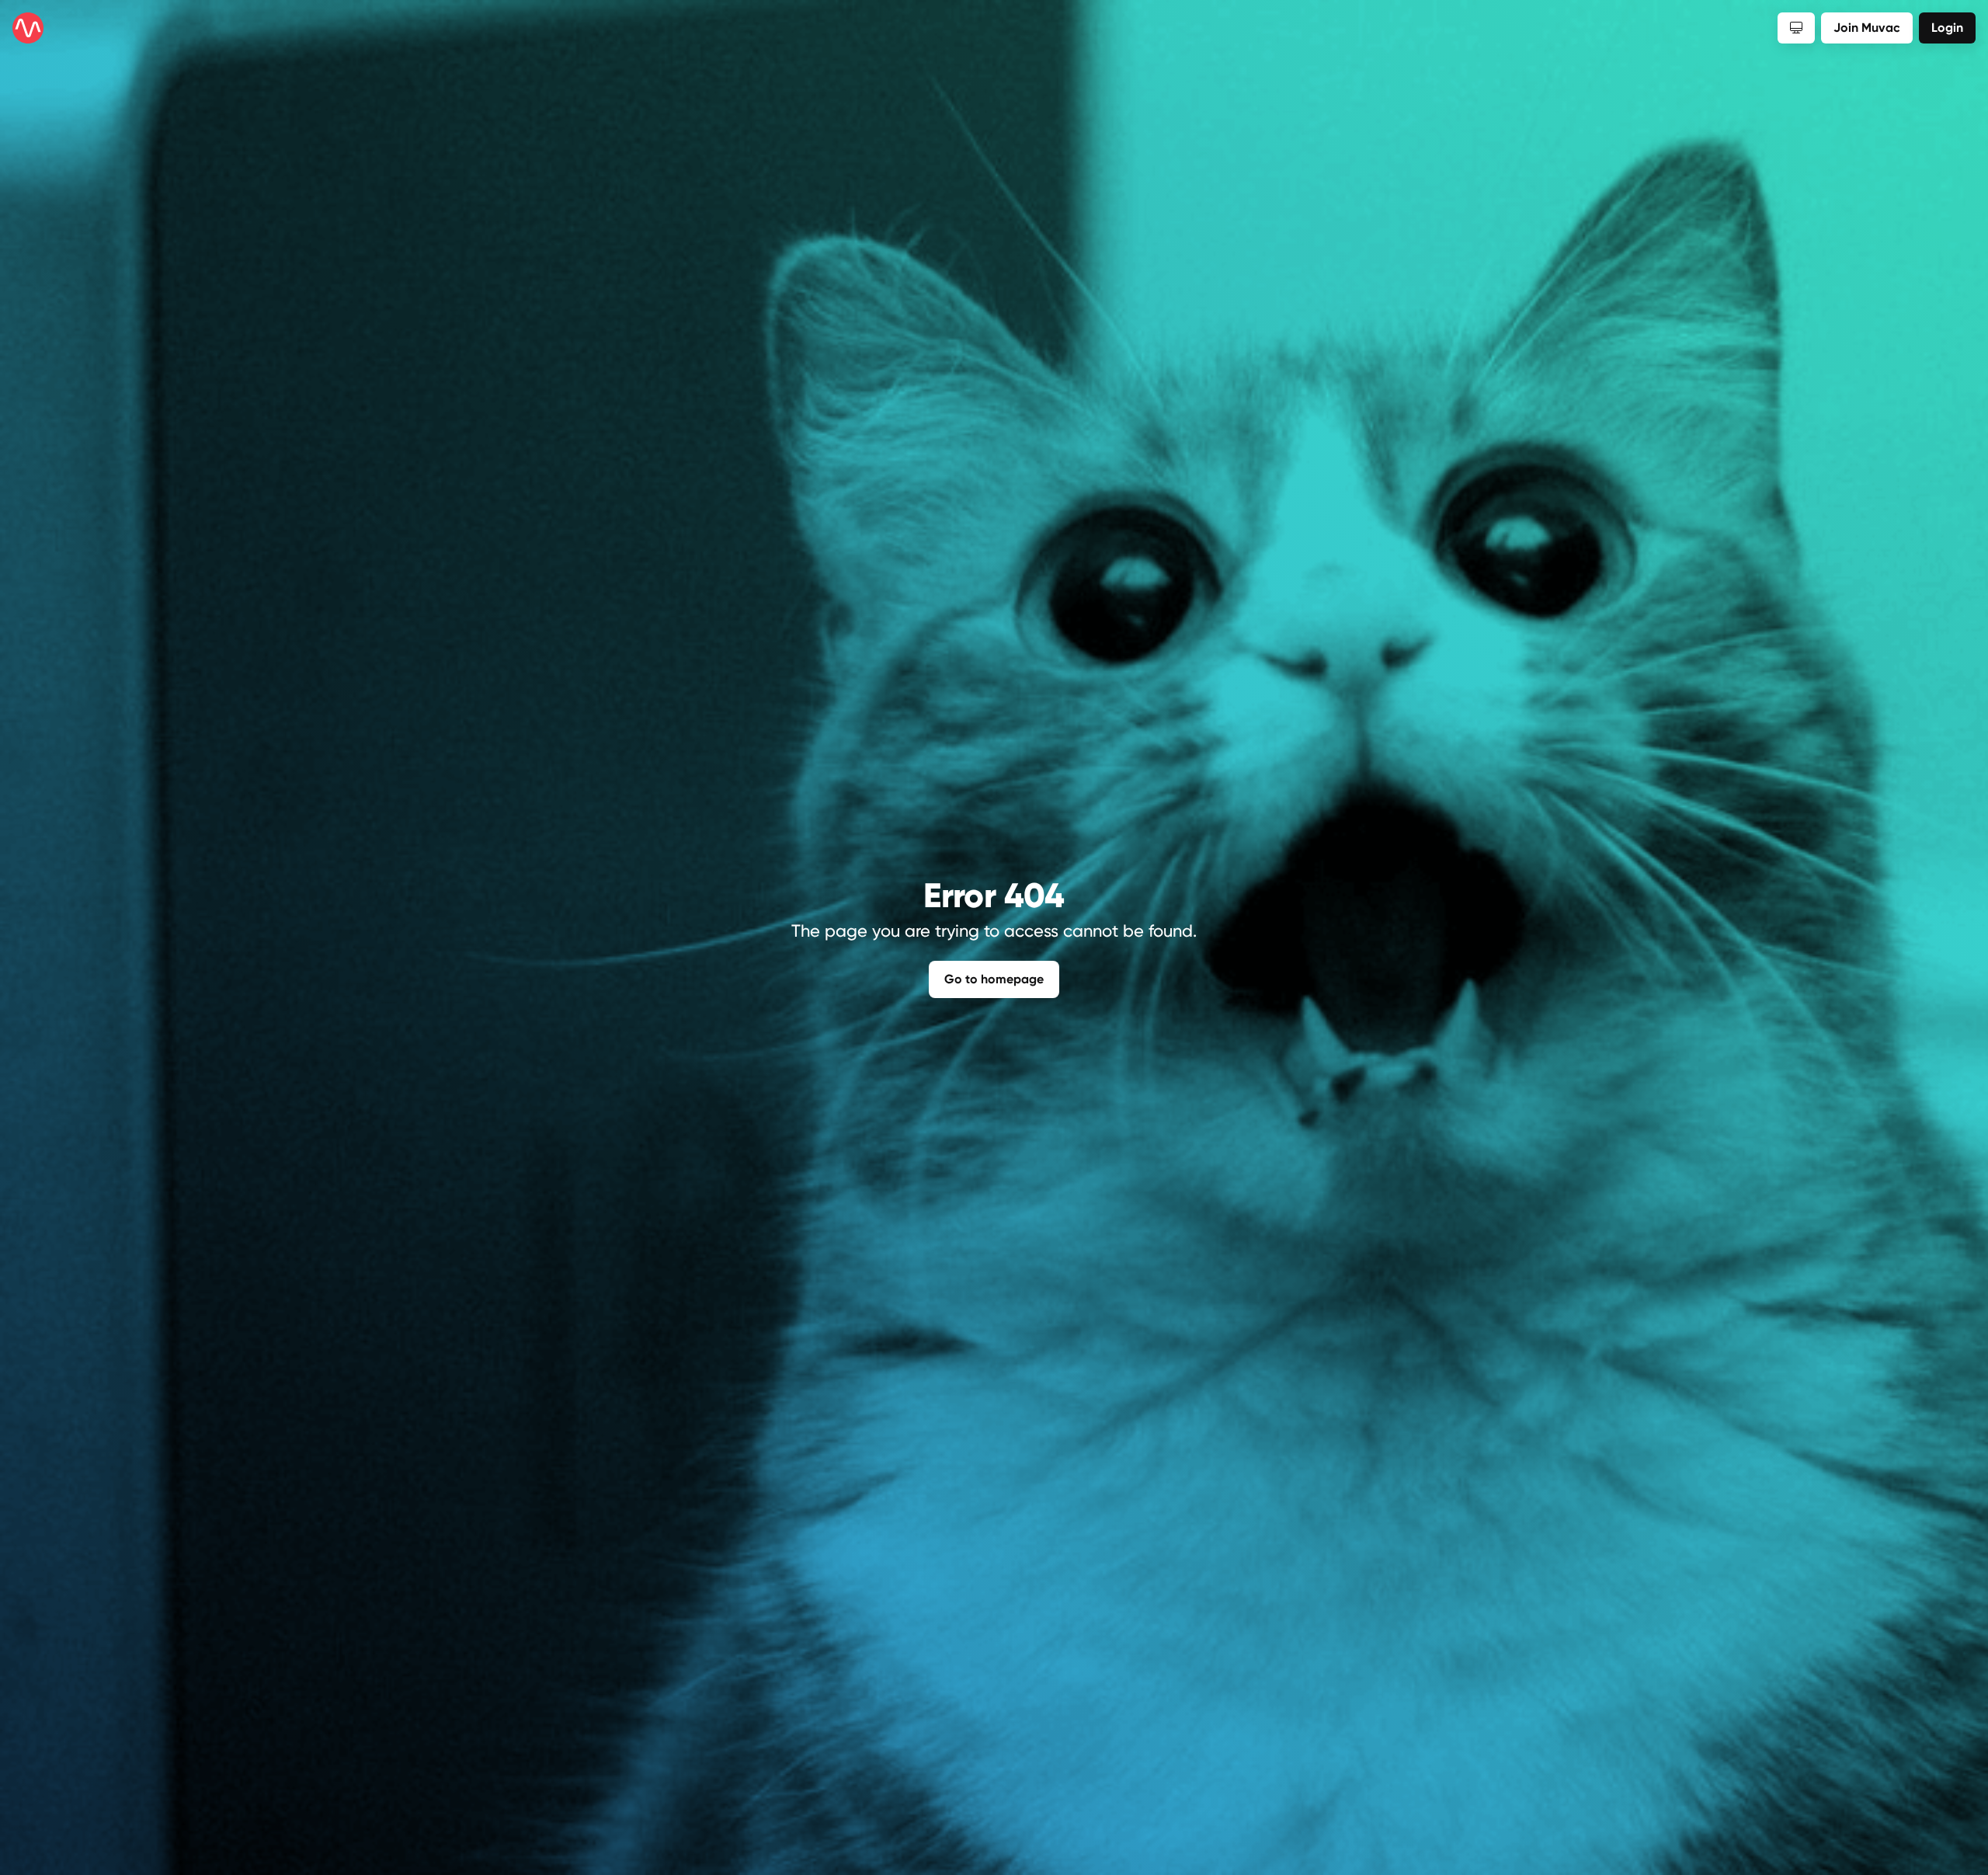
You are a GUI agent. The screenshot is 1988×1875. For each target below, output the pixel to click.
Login (1947, 28)
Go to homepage (994, 979)
